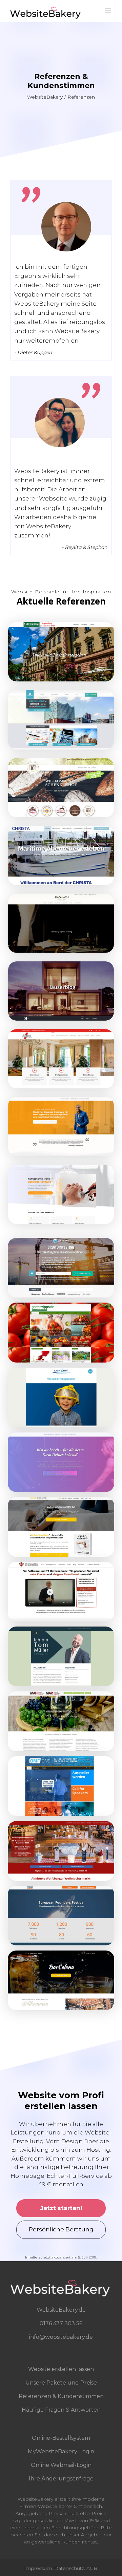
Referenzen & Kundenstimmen (61, 2396)
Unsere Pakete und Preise (61, 2383)
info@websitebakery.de (61, 2337)
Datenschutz (69, 2568)
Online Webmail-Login (61, 2465)
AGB (92, 2568)
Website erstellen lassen (61, 2369)
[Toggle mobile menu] (108, 10)
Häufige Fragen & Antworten (61, 2410)
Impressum (38, 2568)
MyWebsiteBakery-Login (61, 2451)
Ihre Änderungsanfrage (61, 2479)
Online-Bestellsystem (61, 2438)
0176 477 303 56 (61, 2323)
